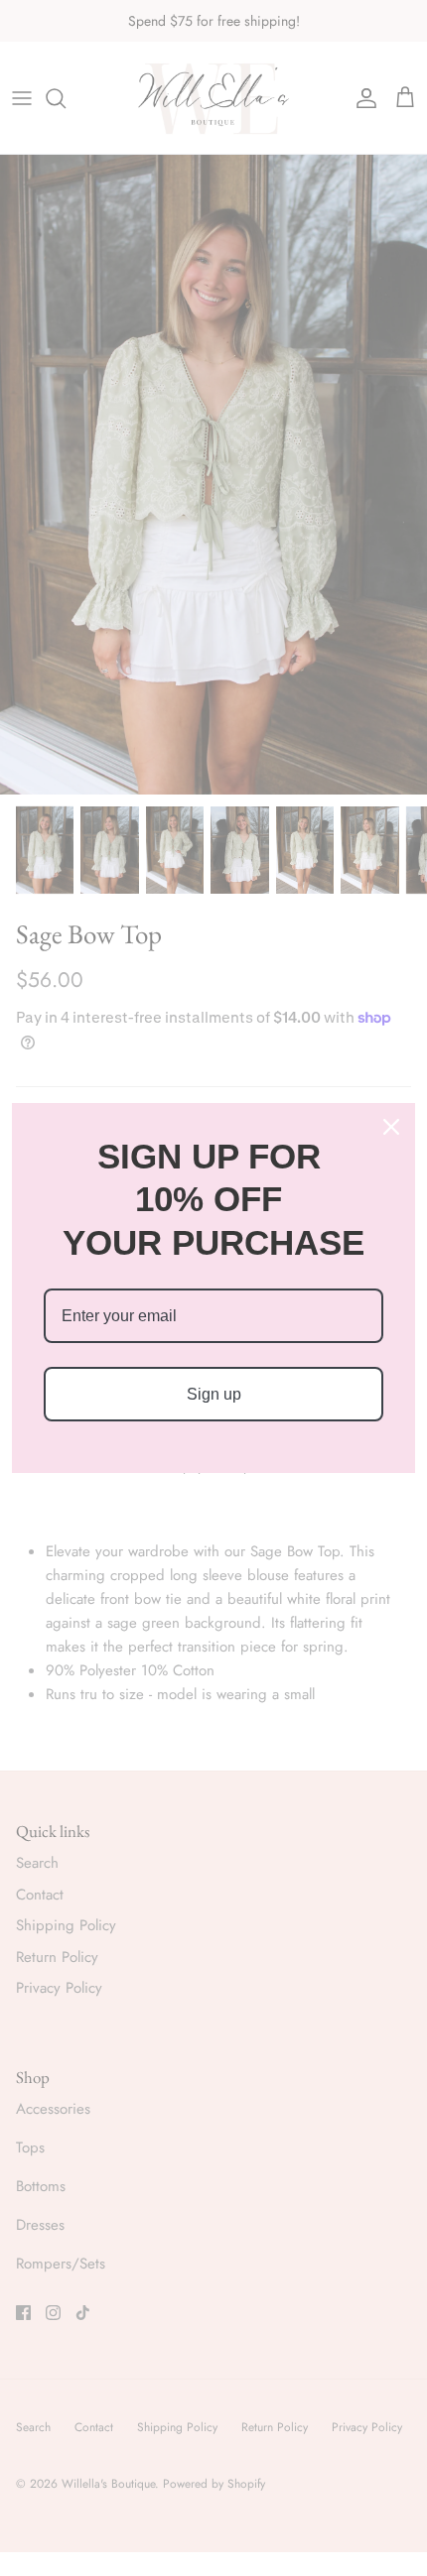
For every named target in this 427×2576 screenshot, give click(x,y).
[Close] (391, 1127)
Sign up (214, 1394)
